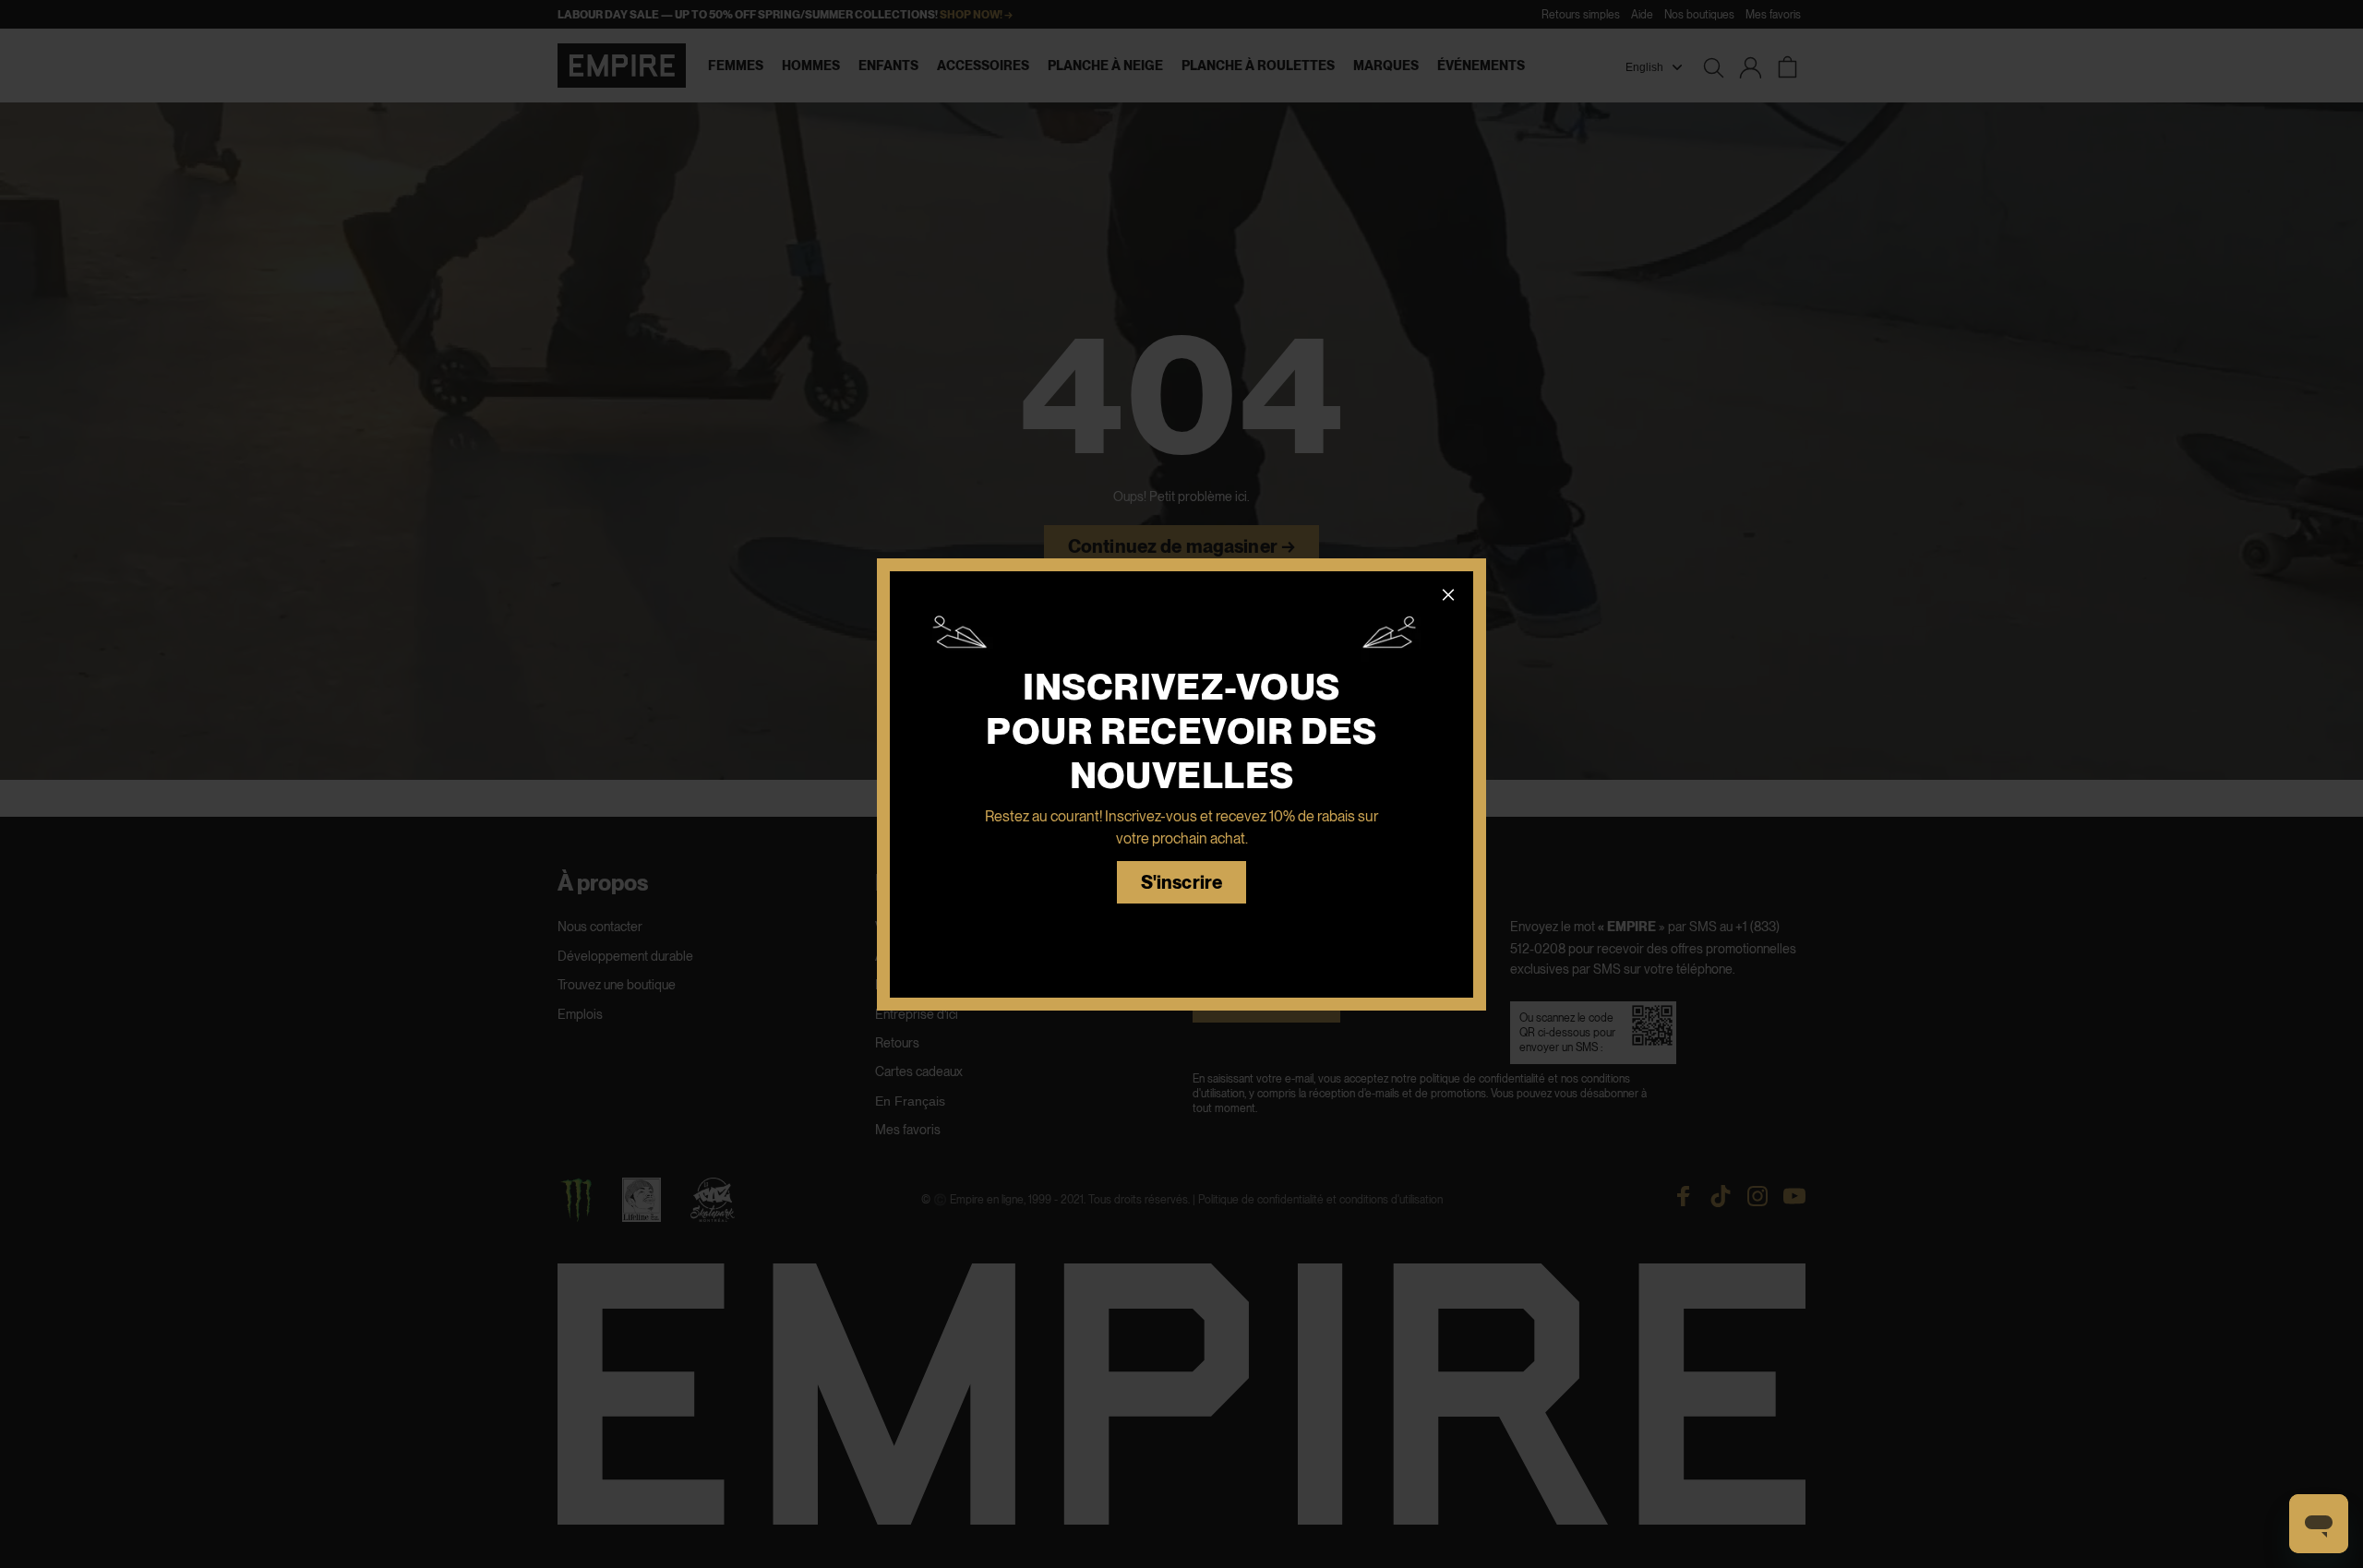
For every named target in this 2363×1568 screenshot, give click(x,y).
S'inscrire (1181, 883)
